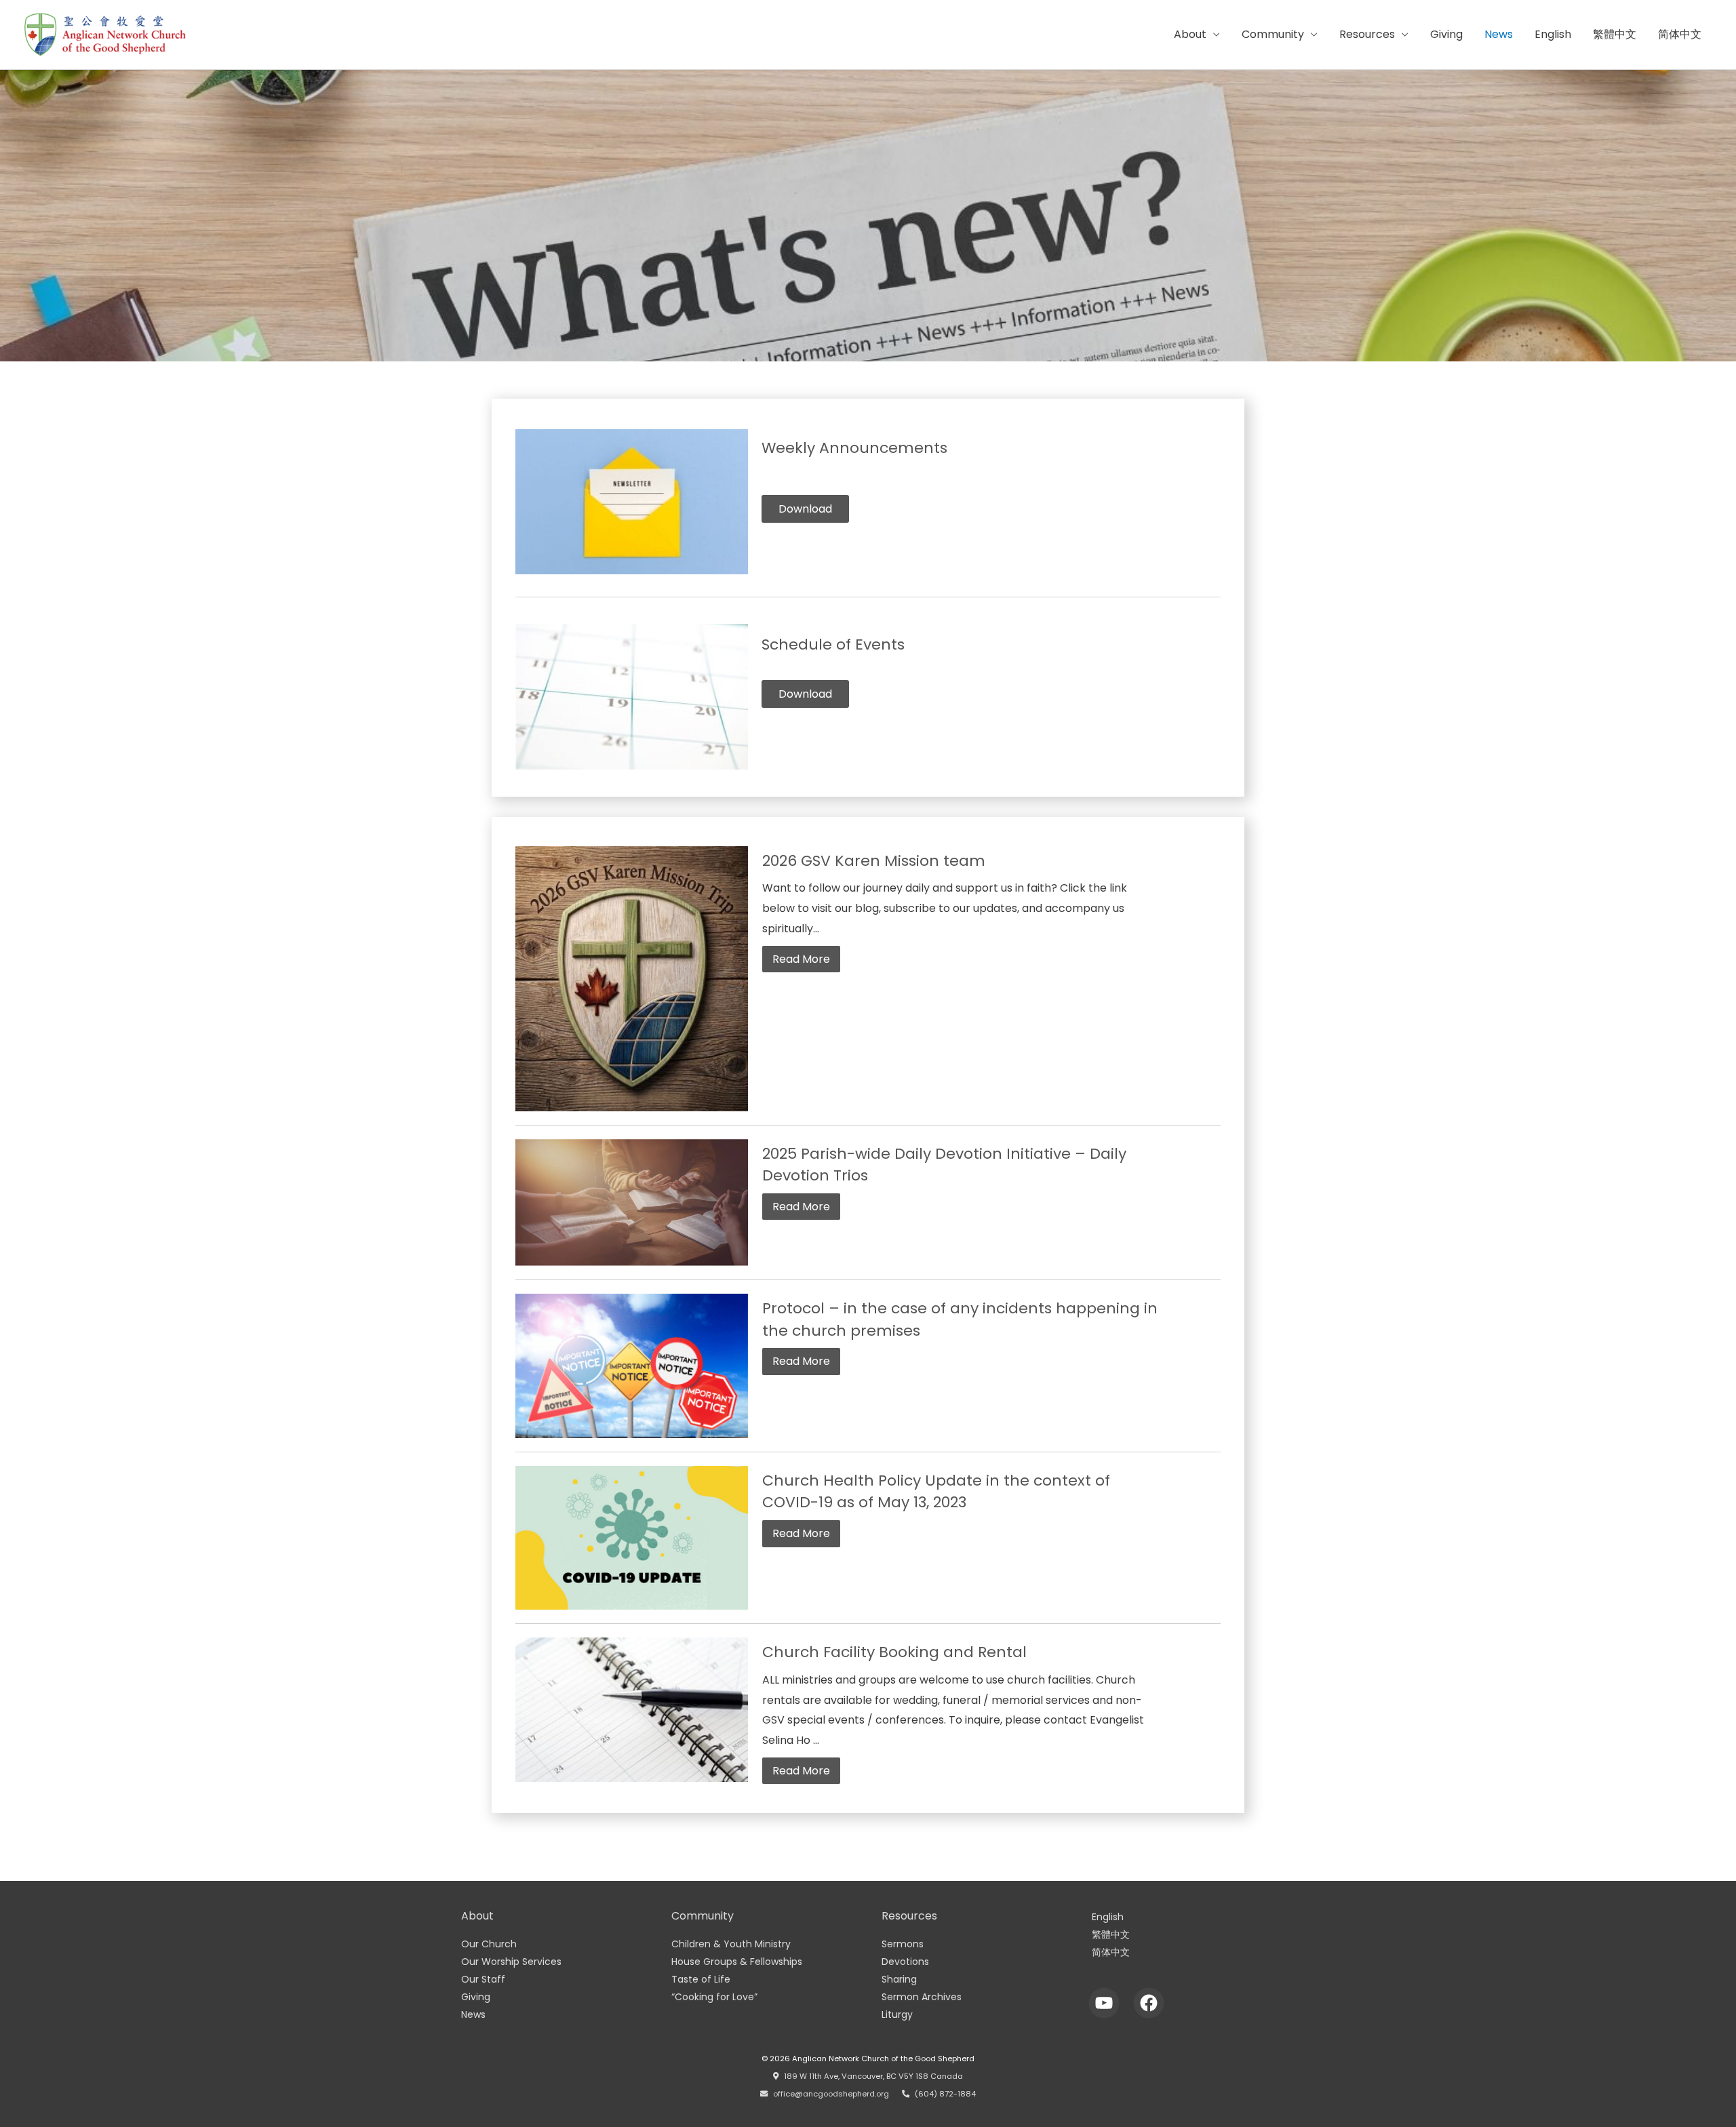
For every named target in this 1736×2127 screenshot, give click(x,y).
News (1499, 34)
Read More (801, 959)
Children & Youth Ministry (731, 1944)
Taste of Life (701, 1979)
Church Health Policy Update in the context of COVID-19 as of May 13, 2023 (936, 1492)
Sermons (903, 1944)
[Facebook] (1149, 2003)
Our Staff (483, 1979)
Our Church (489, 1944)
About (1190, 34)
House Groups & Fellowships (737, 1962)
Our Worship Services (511, 1962)
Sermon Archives (922, 1997)
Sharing (899, 1979)
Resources (1367, 34)
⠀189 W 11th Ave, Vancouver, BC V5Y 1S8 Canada (871, 2076)
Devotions (905, 1962)
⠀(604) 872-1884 (943, 2094)
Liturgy (897, 2014)
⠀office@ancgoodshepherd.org (828, 2094)
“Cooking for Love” (714, 1997)
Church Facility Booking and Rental (894, 1652)
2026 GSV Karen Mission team (874, 861)
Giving (1446, 34)
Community (1273, 34)
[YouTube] (1104, 2003)
